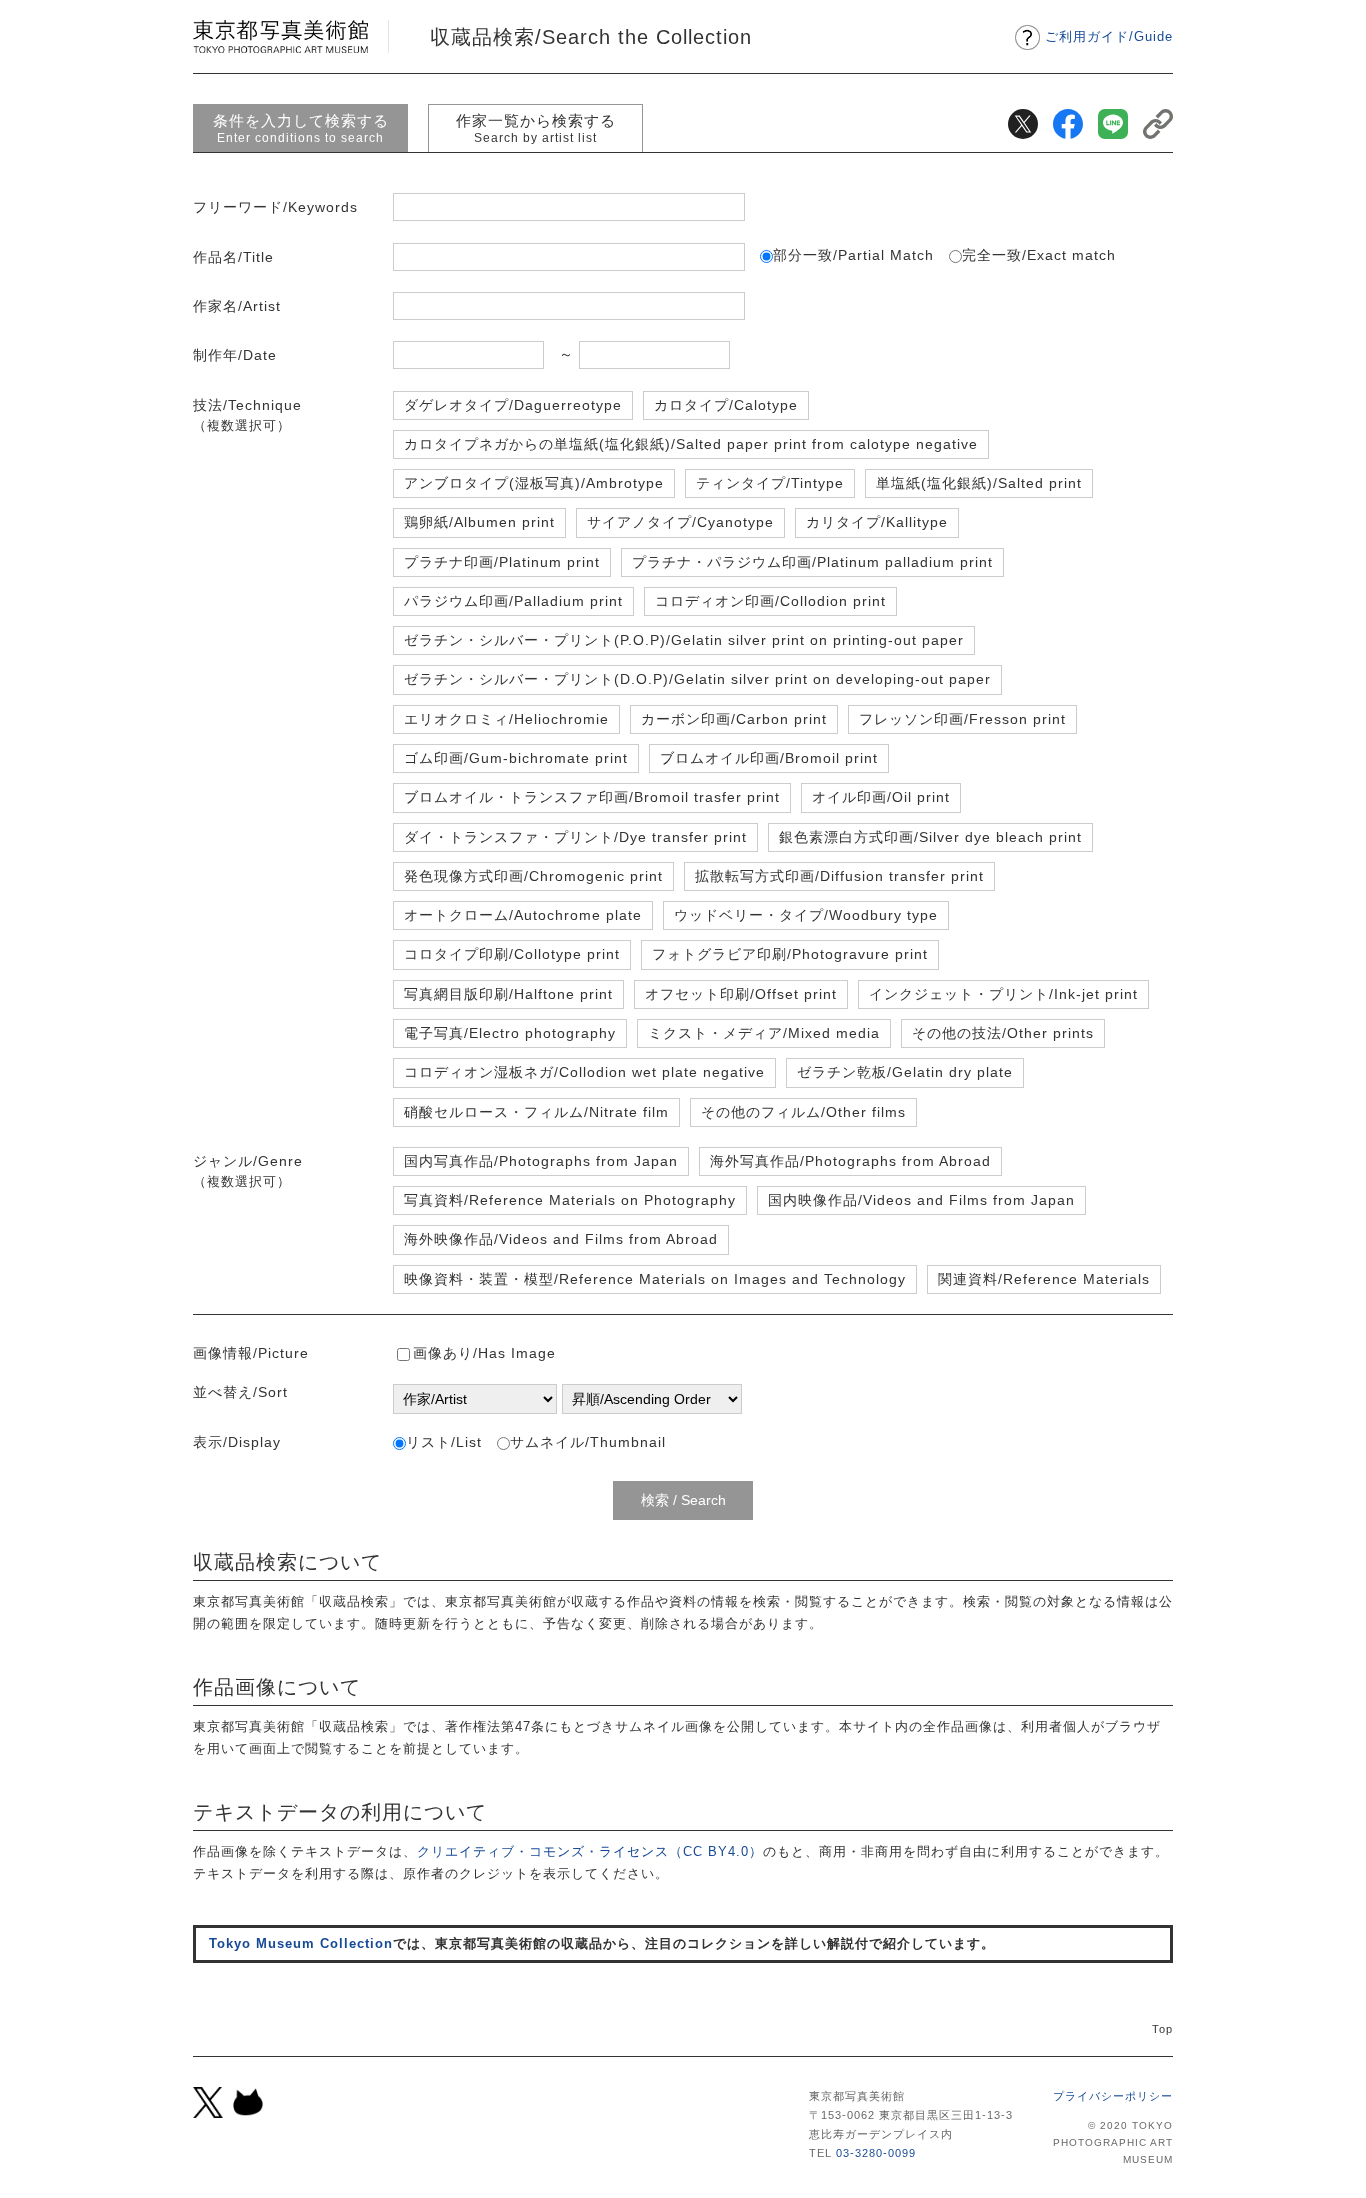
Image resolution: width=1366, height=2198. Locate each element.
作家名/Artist (237, 306)
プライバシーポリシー (1113, 2096)
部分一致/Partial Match (853, 255)
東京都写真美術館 (280, 36)
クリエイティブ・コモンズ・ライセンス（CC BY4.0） (590, 1851)
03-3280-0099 (876, 2153)
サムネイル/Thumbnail (588, 1442)
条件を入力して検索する (301, 128)
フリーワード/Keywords (275, 207)
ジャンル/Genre (248, 1171)
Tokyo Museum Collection (301, 1943)
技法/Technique (247, 415)
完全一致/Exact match (1039, 255)
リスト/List (444, 1442)
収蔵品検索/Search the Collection (591, 37)
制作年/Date (235, 355)
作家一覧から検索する (536, 128)
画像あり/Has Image (484, 1353)
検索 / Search (683, 1500)
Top (1162, 2029)
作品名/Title (233, 257)
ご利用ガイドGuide (1109, 36)
